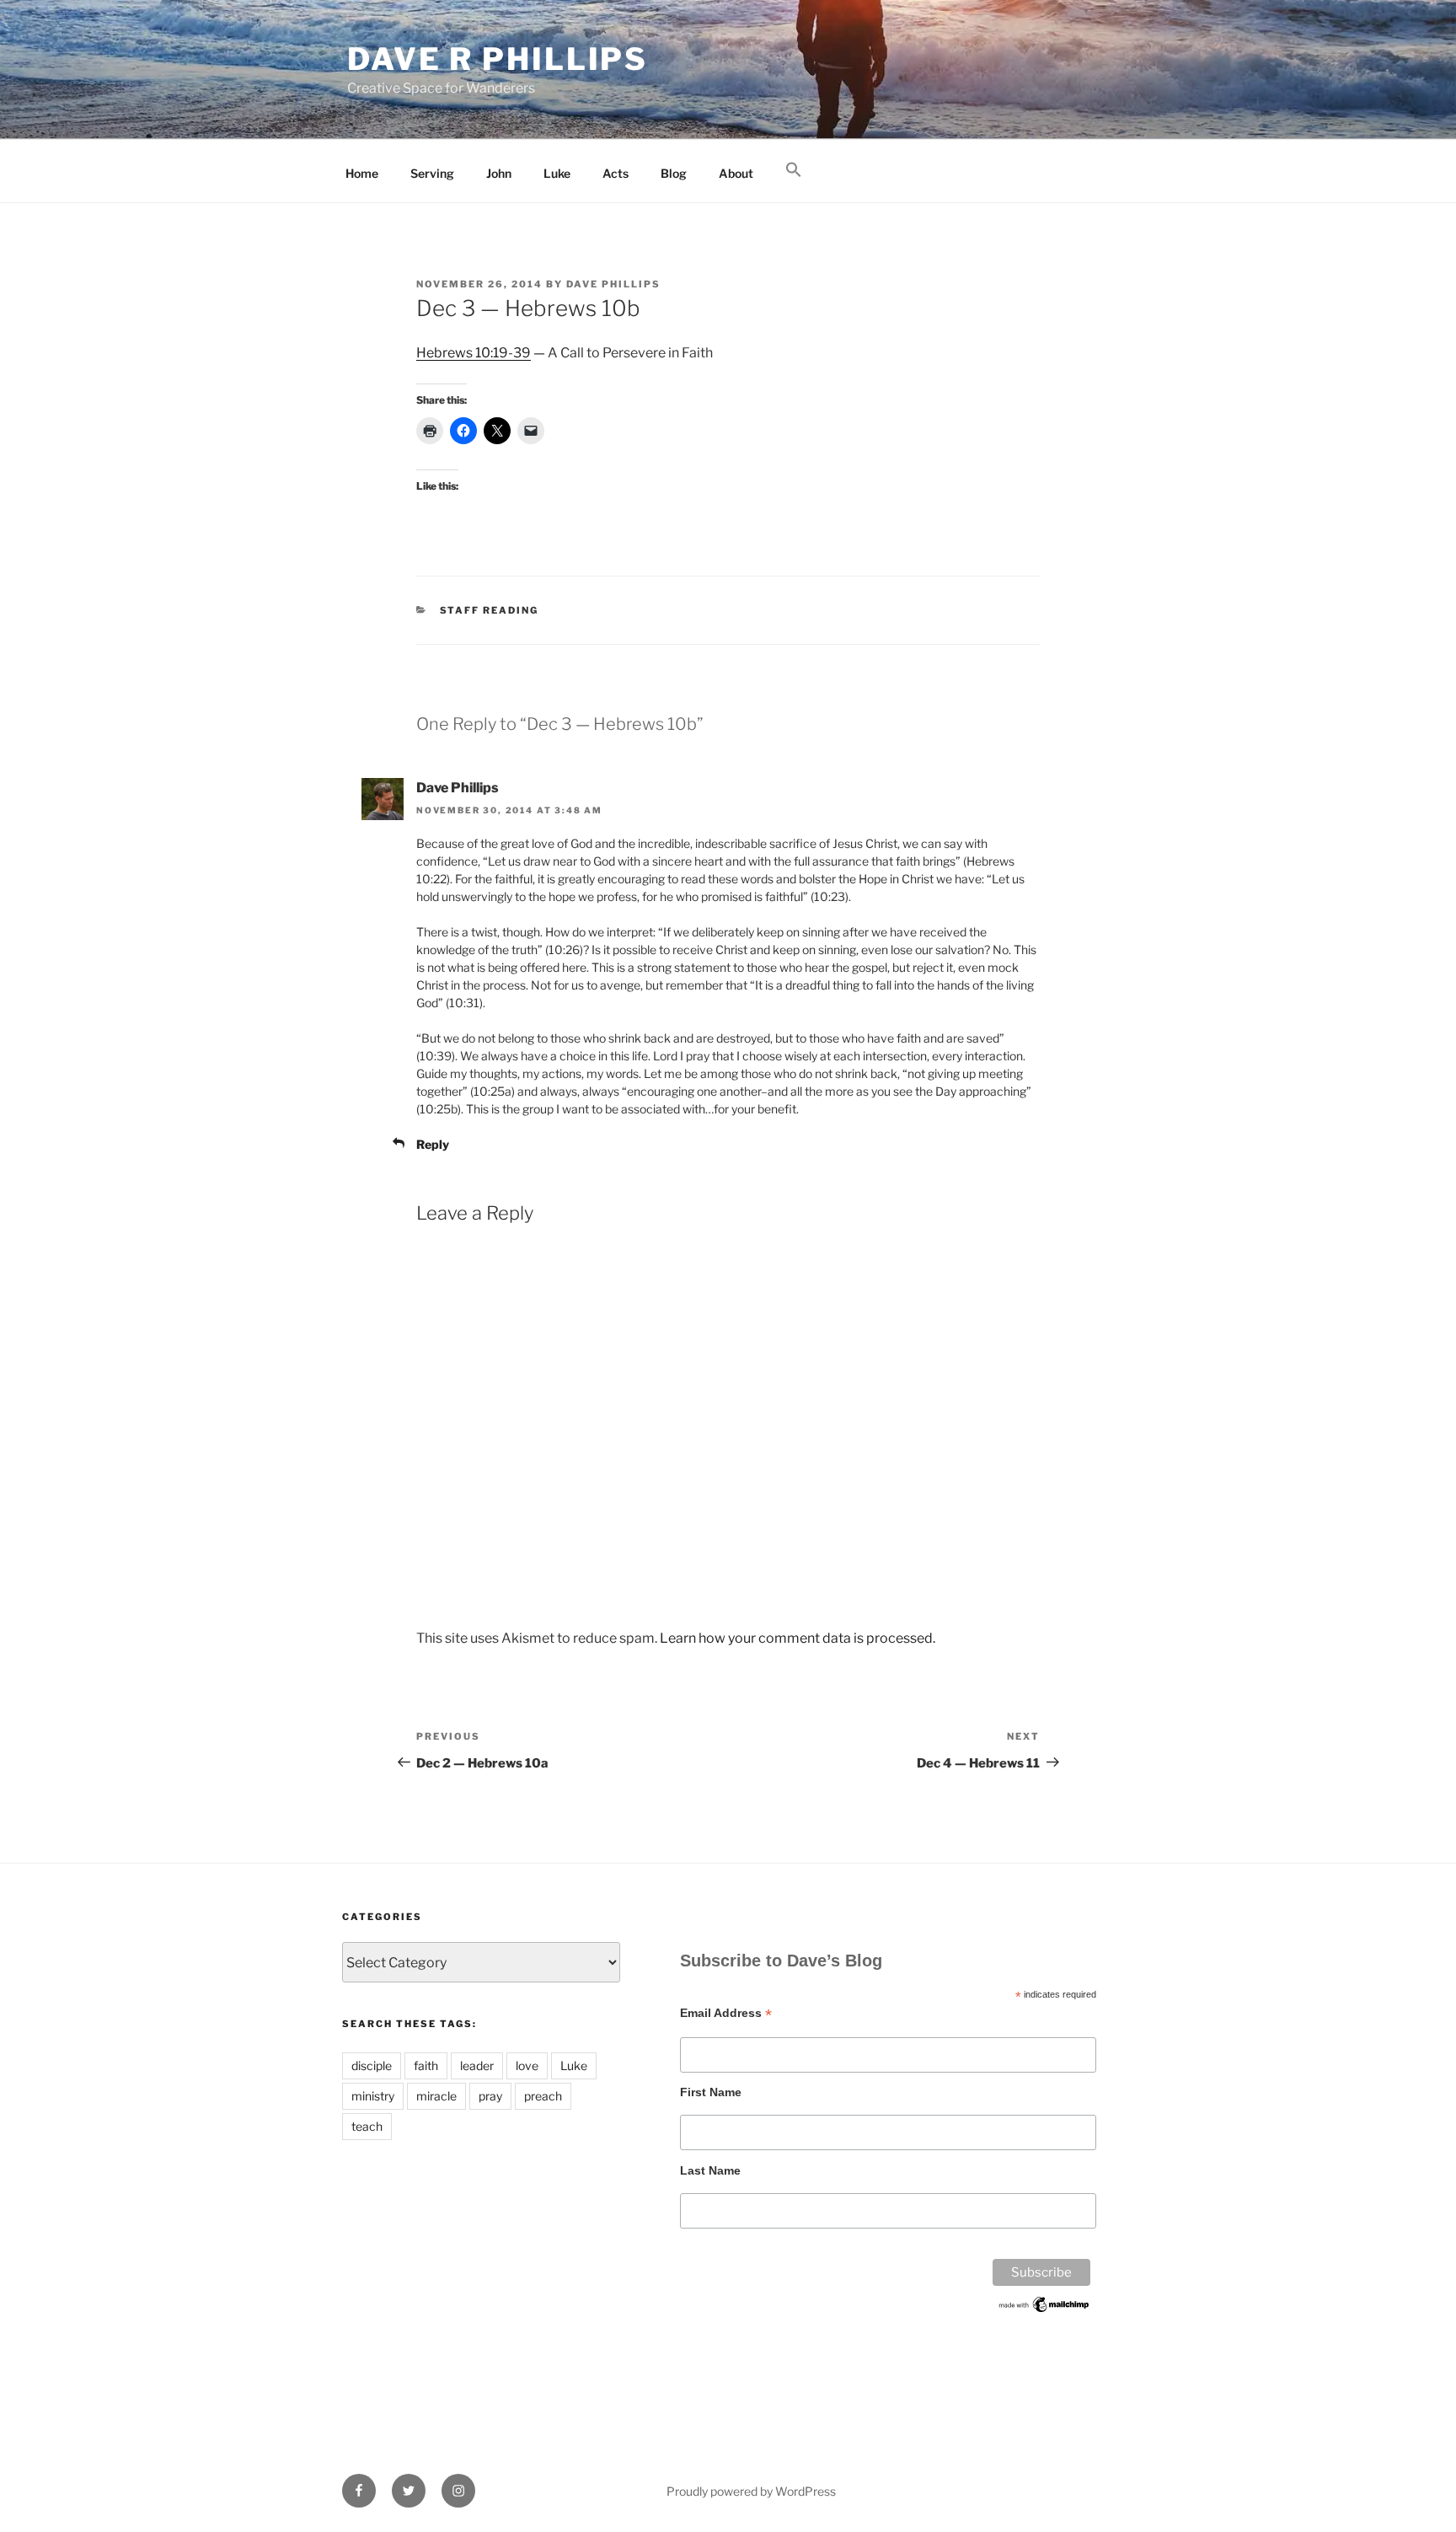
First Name (711, 2092)
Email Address (726, 2013)
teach (367, 2126)
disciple (372, 2065)
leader (477, 2065)
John (499, 173)
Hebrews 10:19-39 (474, 353)
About (736, 173)
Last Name (710, 2170)
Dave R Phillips (498, 59)
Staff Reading (490, 610)
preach (543, 2096)
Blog (674, 173)
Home (362, 173)
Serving (432, 173)
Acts (616, 173)
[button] (793, 170)
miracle (436, 2096)
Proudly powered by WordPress (751, 2491)
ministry (373, 2096)
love (527, 2065)
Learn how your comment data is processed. (798, 1638)
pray (490, 2096)
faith (426, 2065)
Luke (557, 173)
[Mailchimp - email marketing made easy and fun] (1045, 2310)
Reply (433, 1144)
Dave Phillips (613, 284)
